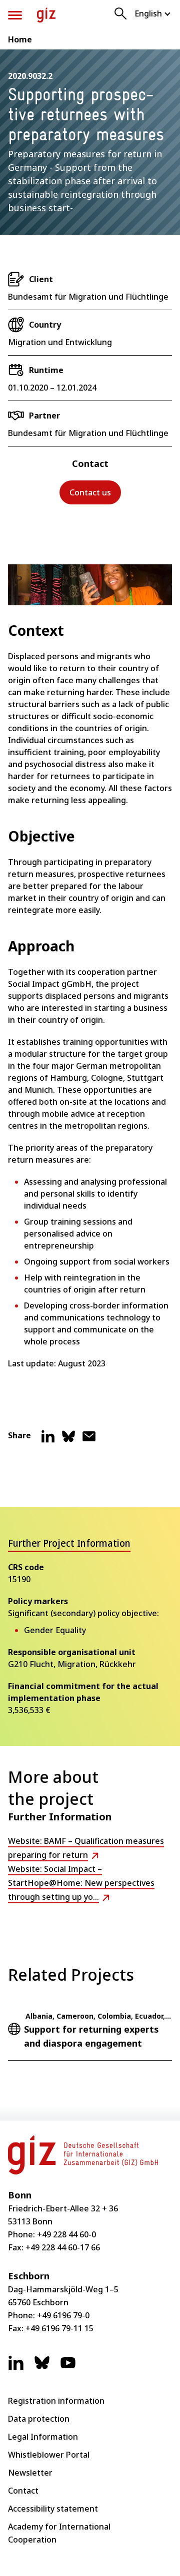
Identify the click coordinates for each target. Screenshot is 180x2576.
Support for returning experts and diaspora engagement (91, 2036)
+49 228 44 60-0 (66, 2234)
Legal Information (43, 2437)
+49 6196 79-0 (63, 2315)
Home (20, 39)
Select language (153, 13)
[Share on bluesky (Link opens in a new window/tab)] (68, 1440)
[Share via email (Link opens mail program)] (89, 1440)
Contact (23, 2491)
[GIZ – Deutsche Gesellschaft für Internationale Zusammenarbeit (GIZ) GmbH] (46, 15)
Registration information (56, 2401)
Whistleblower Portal (49, 2455)
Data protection (39, 2419)
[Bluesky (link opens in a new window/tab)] (42, 2368)
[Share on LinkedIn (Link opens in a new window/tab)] (48, 1440)
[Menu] (15, 15)
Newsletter (30, 2473)
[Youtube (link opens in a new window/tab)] (68, 2368)
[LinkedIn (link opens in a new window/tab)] (16, 2368)
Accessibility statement (53, 2509)
